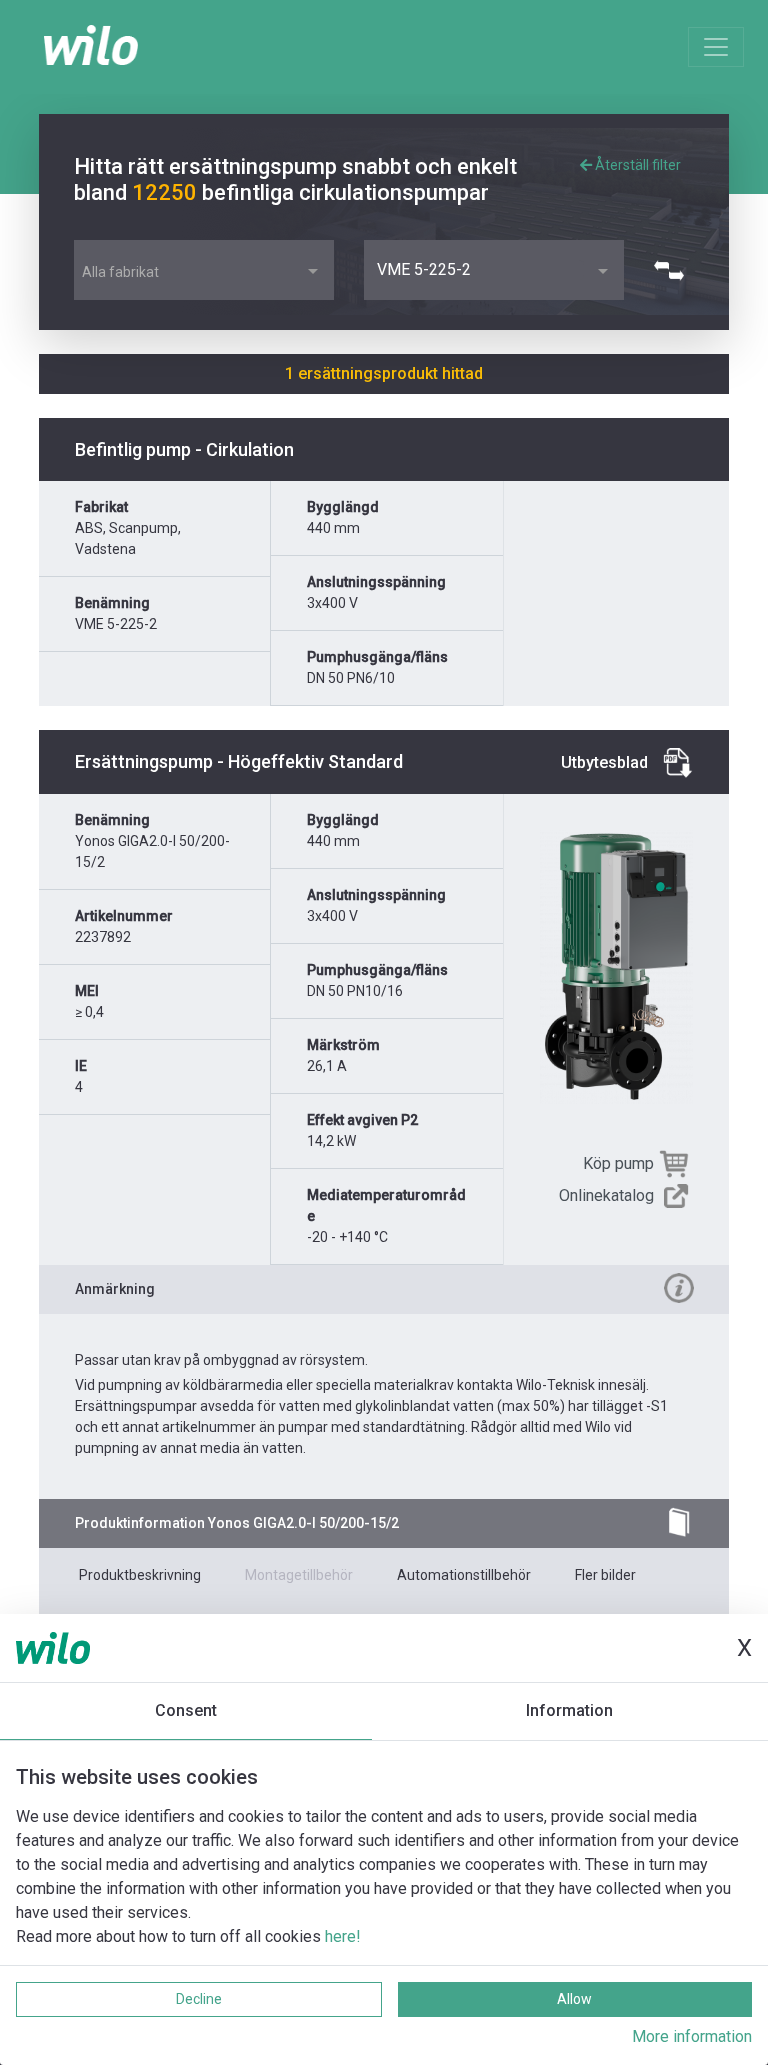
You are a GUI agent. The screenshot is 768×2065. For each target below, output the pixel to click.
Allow (574, 1999)
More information (692, 2036)
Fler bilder (605, 1575)
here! (343, 1936)
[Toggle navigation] (716, 47)
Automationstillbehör (464, 1575)
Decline (199, 1999)
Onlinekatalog (606, 1195)
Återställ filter (636, 165)
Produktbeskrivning (140, 1575)
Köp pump (618, 1163)
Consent (186, 1710)
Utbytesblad (604, 762)
